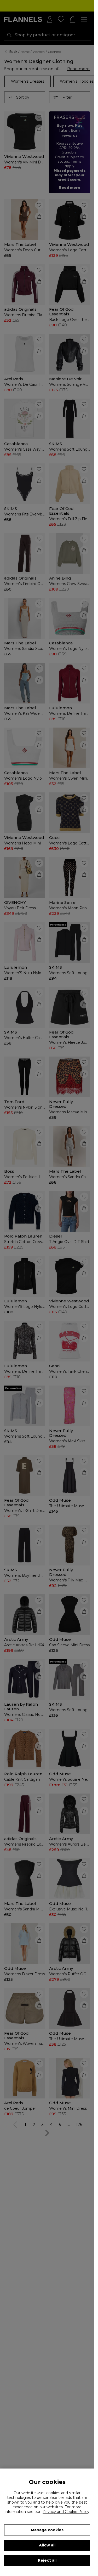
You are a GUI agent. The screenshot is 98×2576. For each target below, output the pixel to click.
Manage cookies (47, 2530)
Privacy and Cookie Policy (66, 2512)
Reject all (47, 2560)
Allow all (47, 2545)
